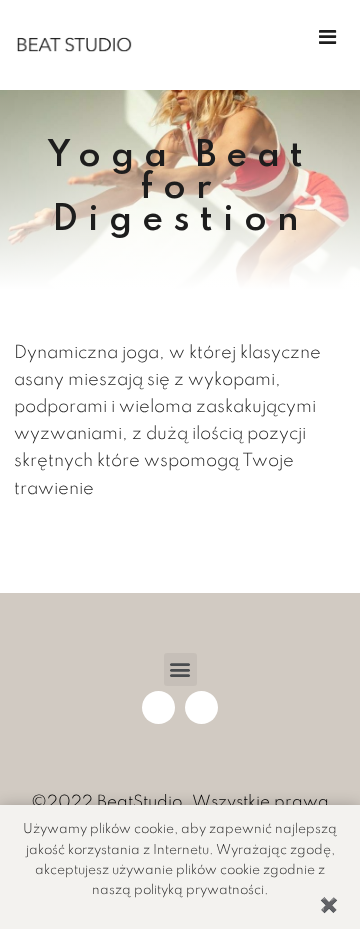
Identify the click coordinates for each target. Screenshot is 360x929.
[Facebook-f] (158, 707)
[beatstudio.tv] (74, 45)
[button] (180, 669)
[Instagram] (201, 707)
